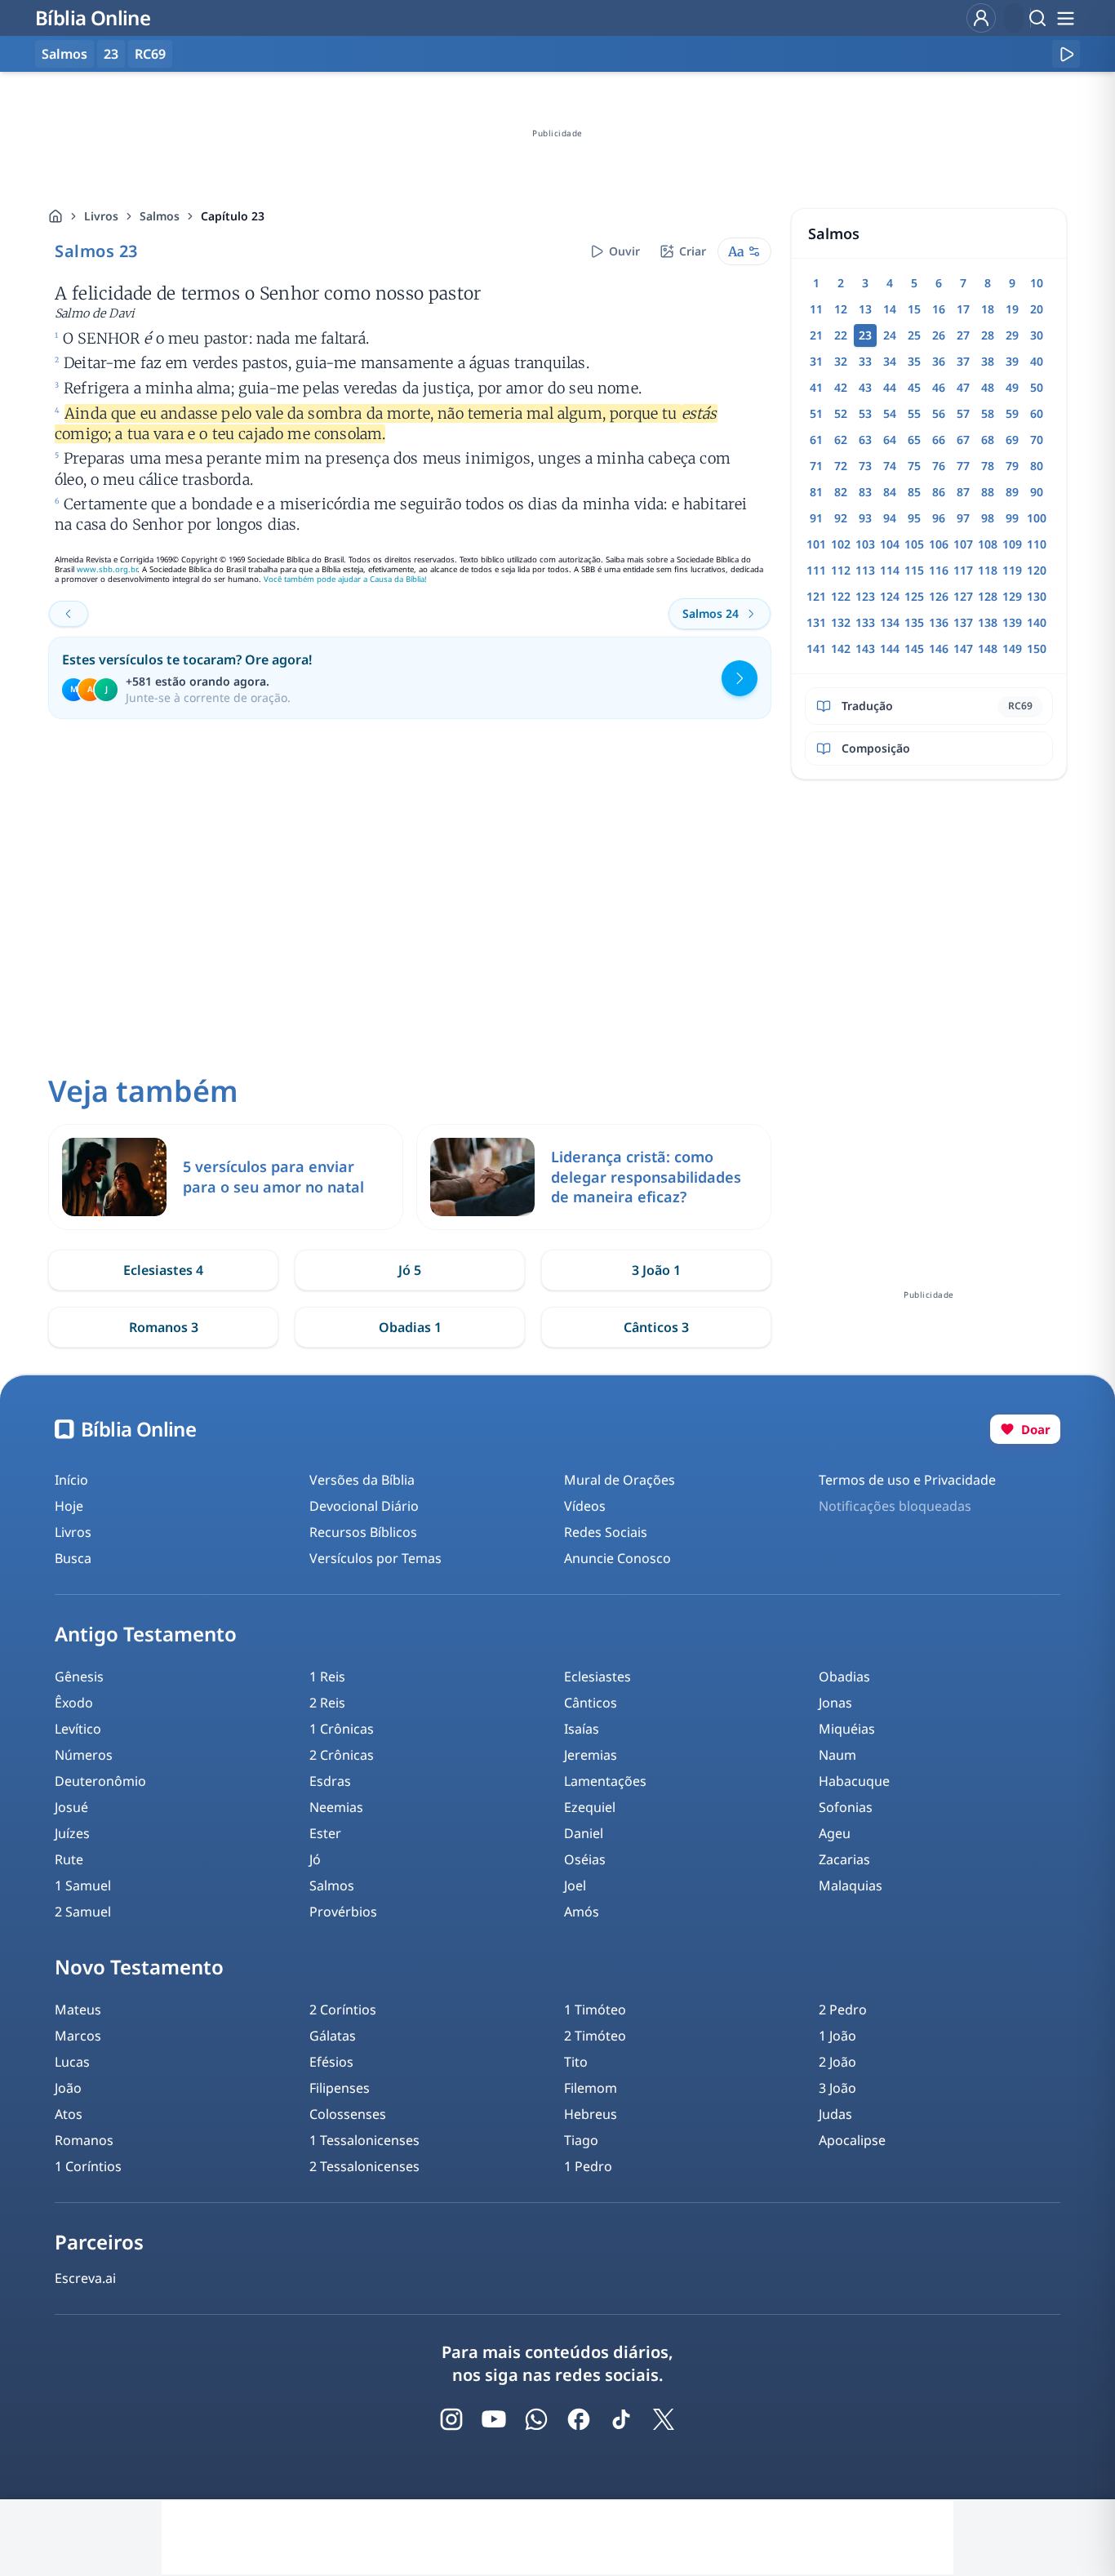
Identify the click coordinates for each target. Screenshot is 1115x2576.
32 (841, 361)
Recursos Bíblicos (363, 1532)
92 (841, 518)
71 (816, 466)
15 (914, 309)
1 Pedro (588, 2166)
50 (1037, 387)
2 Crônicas (342, 1755)
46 (939, 387)
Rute (69, 1859)
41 (816, 387)
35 (914, 361)
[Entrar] (981, 18)
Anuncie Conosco (617, 1558)
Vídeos (585, 1506)
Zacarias (844, 1859)
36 (939, 361)
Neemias (336, 1807)
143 (865, 648)
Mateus (78, 2010)
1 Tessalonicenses (364, 2140)
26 (939, 335)
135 (914, 622)
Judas (835, 2114)
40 (1037, 361)
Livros (101, 216)
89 (1012, 492)
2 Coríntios (343, 2010)
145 (914, 648)
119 (1012, 570)
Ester (325, 1833)
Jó (315, 1859)
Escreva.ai (85, 2278)
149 (1012, 648)
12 (841, 309)
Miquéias (847, 1729)
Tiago (581, 2140)
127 (963, 596)
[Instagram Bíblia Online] (451, 2419)
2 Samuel (83, 1912)
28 (988, 335)
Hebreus (591, 2114)
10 (1037, 283)
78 (988, 466)
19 (1012, 309)
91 (816, 518)
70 (1037, 440)
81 (816, 492)
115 (914, 570)
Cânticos (591, 1703)
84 (890, 492)
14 (890, 309)
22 (841, 335)
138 (988, 622)
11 (816, 309)
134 (890, 622)
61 (816, 440)
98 (988, 518)
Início (71, 1480)
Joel (575, 1885)
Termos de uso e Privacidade (907, 1480)
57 (963, 413)
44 (890, 387)
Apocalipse (852, 2140)
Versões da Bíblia (362, 1480)
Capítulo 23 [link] (233, 216)
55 (914, 413)
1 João (837, 2036)
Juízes (72, 1833)
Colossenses (348, 2114)
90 (1037, 492)
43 (865, 387)
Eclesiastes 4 (163, 1270)
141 (816, 648)
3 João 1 (656, 1270)
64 (890, 440)
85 (914, 492)
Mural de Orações (620, 1480)
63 (865, 440)
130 (1037, 596)
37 (963, 361)
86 (939, 492)
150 (1037, 648)
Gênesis (79, 1677)
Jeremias (591, 1755)
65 (914, 440)
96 (939, 518)
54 (890, 413)
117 (963, 570)
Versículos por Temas (375, 1558)
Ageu (835, 1833)
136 (939, 622)
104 (890, 544)
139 (1012, 622)
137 (963, 622)
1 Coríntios (88, 2166)
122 (841, 596)
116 (939, 570)
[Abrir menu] (1065, 18)
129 (1012, 596)
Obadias (844, 1677)
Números (84, 1755)
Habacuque (854, 1781)
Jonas (835, 1703)
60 (1037, 413)
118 (988, 570)
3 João (837, 2088)
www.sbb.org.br (107, 569)
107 (963, 544)
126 (939, 596)
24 (890, 335)
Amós (582, 1912)
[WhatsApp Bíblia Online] (536, 2419)
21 (816, 335)
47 (963, 387)
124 (890, 596)
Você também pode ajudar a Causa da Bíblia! (345, 579)
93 (865, 518)
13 (865, 309)
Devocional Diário (364, 1506)
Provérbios (343, 1912)
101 (816, 544)
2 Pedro (843, 2010)
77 (963, 466)
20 (1037, 309)
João (68, 2088)
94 (890, 518)
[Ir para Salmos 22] (69, 614)
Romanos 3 (164, 1327)
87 (963, 492)
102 (841, 544)
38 (988, 361)
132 (841, 622)
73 (865, 466)
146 (939, 648)
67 (963, 440)
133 (865, 622)
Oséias (585, 1859)
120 (1037, 570)
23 (111, 54)
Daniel (584, 1833)
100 (1037, 518)
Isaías (582, 1729)
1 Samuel (83, 1885)
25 (914, 335)
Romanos (84, 2140)
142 (841, 648)
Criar (693, 251)
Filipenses (340, 2088)
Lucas (72, 2062)
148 (988, 648)
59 (1012, 413)
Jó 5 (410, 1270)
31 (816, 361)
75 (914, 466)
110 (1037, 544)
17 (963, 309)
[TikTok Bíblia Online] (621, 2419)
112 (841, 570)
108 (988, 544)
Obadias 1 (410, 1327)
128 (988, 596)
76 (939, 466)
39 (1012, 361)
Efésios (331, 2062)
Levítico (78, 1729)
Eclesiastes (597, 1677)
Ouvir (624, 251)
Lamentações (605, 1781)
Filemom (591, 2088)
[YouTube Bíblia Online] (494, 2419)
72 (841, 466)
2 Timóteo (595, 2036)
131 (816, 622)
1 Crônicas (342, 1729)
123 (865, 596)
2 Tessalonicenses (364, 2166)
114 (890, 570)
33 (865, 361)
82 (841, 492)
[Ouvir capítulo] (1066, 54)
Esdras (330, 1781)
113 (865, 570)
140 (1037, 622)
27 (963, 335)
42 (841, 387)
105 (914, 544)
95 (914, 518)
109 (1012, 544)
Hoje (69, 1506)
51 (816, 413)
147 (963, 648)
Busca (73, 1558)
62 (841, 440)
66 (939, 440)
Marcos (78, 2036)
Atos (69, 2114)
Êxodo (74, 1703)
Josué (71, 1807)
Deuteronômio (100, 1781)
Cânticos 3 (656, 1327)
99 (1012, 518)
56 (939, 413)
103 (865, 544)
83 (865, 492)
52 (841, 413)
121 (816, 596)
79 (1012, 466)
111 (816, 570)
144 (890, 648)
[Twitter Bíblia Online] (664, 2419)
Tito (576, 2062)
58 (988, 413)
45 (914, 387)
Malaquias (851, 1885)
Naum (837, 1755)
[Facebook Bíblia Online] (579, 2419)
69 (1012, 440)
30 (1037, 335)
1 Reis (327, 1677)
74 (890, 466)
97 (963, 518)
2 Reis (327, 1703)
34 (890, 361)
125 (914, 596)
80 (1037, 466)
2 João (837, 2062)
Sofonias (846, 1807)
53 (865, 413)
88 (988, 492)
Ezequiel (590, 1807)
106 (939, 544)
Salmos (160, 216)
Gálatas (333, 2036)
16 (939, 309)
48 (988, 387)
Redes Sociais (606, 1532)
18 (988, 309)
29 (1012, 335)
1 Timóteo (595, 2010)
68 (988, 440)
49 (1012, 387)
